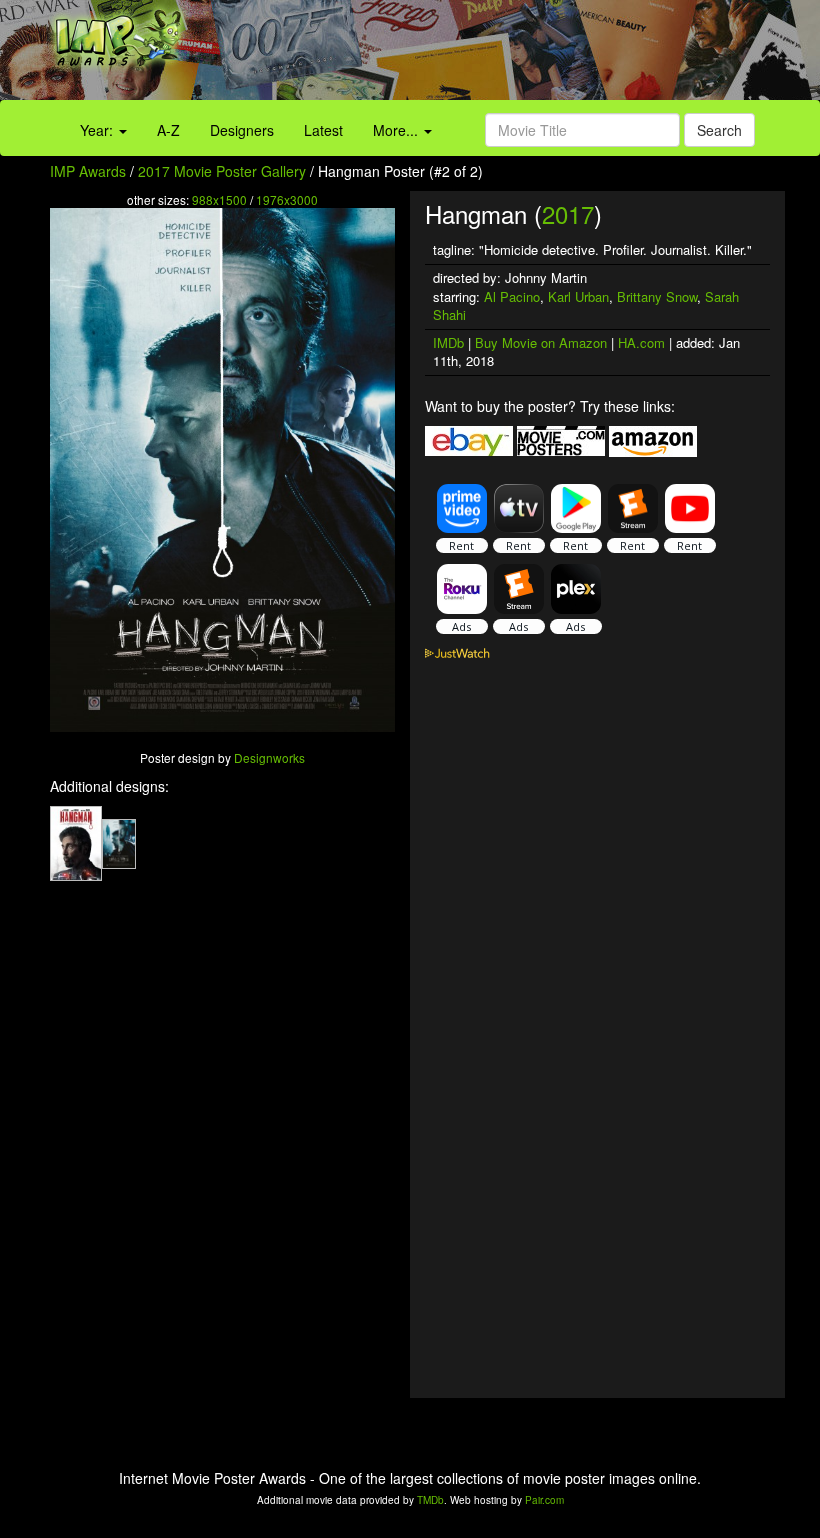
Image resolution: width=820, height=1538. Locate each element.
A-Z (168, 130)
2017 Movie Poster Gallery (222, 171)
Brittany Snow (657, 296)
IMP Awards (88, 171)
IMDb (448, 342)
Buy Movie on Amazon (541, 342)
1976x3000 (287, 199)
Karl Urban (578, 296)
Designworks (269, 757)
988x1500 (219, 199)
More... (397, 130)
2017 (568, 213)
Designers (242, 130)
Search (719, 130)
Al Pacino (512, 296)
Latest (323, 130)
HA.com (641, 342)
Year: (98, 130)
